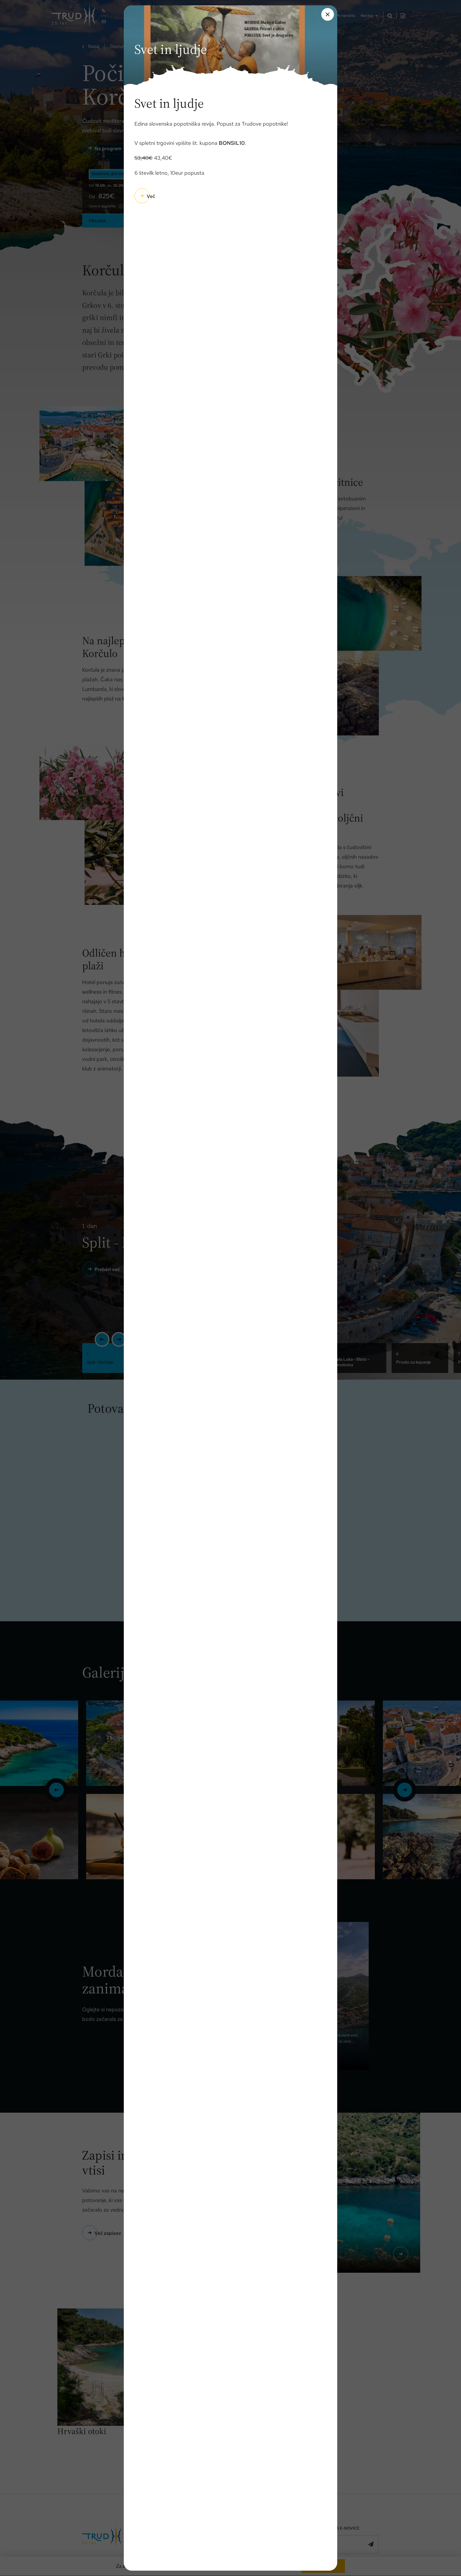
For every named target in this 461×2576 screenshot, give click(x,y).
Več (151, 196)
